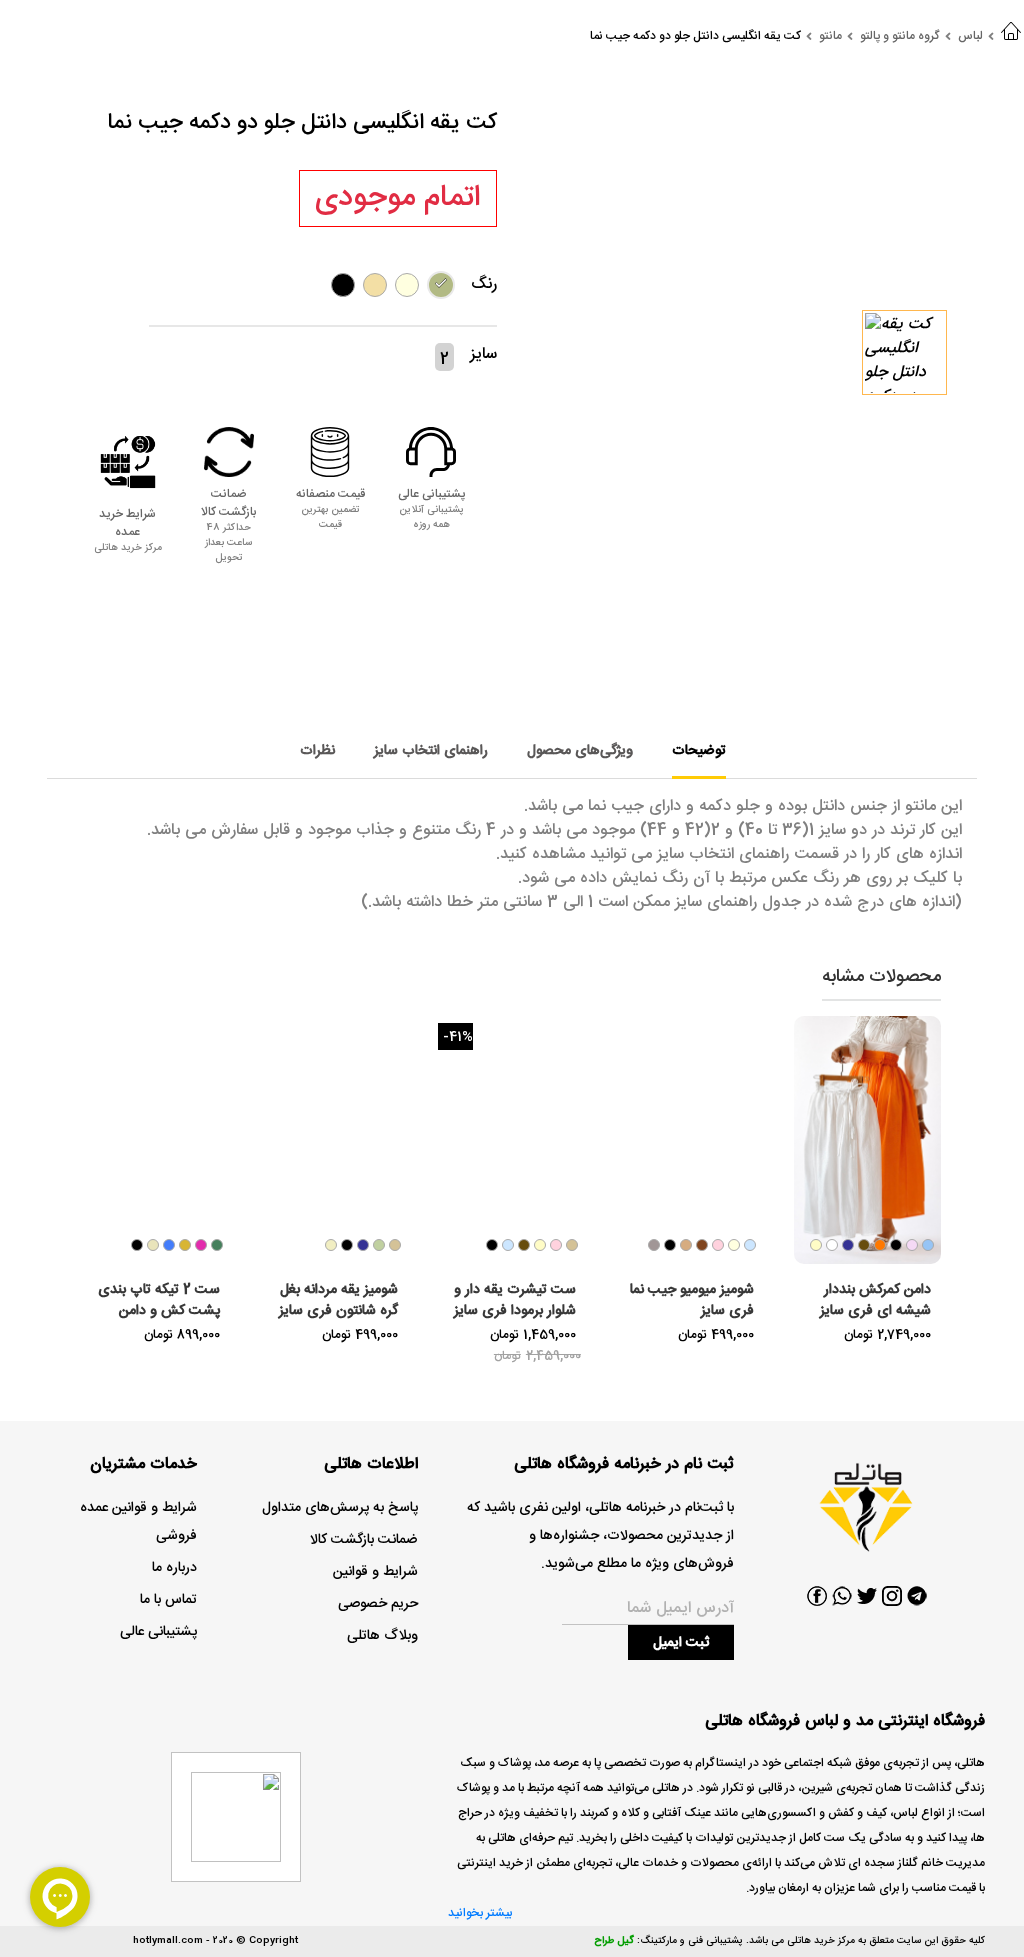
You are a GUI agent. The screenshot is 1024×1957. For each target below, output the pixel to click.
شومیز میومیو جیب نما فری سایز (692, 1300)
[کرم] (375, 285)
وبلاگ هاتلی (382, 1636)
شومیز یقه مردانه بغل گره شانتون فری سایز (338, 1300)
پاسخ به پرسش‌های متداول (340, 1508)
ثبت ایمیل (681, 1643)
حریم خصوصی (378, 1604)
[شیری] (407, 285)
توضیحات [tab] (699, 751)
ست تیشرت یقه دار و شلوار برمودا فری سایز (515, 1300)
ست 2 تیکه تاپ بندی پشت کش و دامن (159, 1300)
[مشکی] (343, 285)
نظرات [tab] (317, 751)
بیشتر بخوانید (480, 1913)
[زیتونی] (441, 285)
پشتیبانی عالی (158, 1632)
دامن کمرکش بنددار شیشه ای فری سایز (875, 1300)
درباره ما (174, 1568)
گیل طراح (614, 1941)
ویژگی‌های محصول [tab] (580, 751)
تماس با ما (168, 1600)
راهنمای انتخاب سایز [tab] (431, 751)
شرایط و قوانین (375, 1572)
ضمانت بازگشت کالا (364, 1540)
